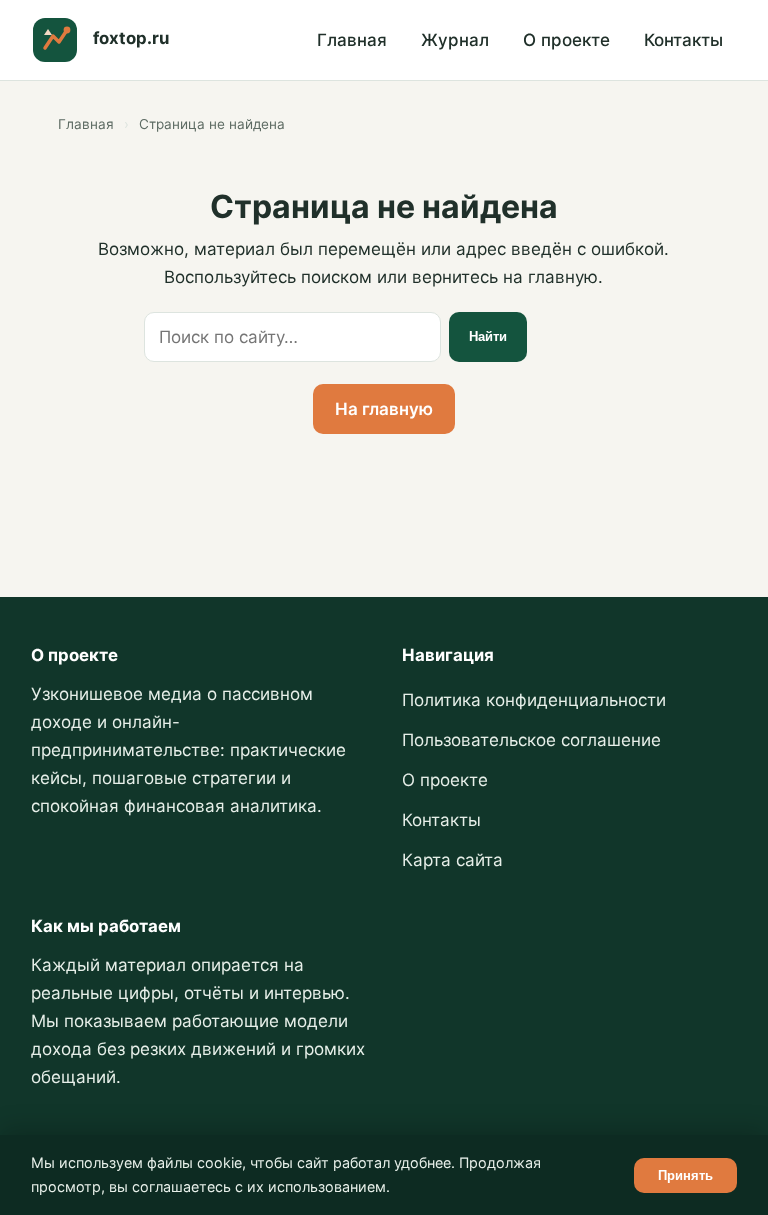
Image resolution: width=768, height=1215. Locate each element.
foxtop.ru (131, 38)
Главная (352, 40)
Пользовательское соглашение (531, 740)
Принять (685, 1175)
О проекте (566, 40)
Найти (488, 336)
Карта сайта (452, 860)
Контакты (683, 40)
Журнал (455, 40)
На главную (384, 409)
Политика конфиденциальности (534, 700)
